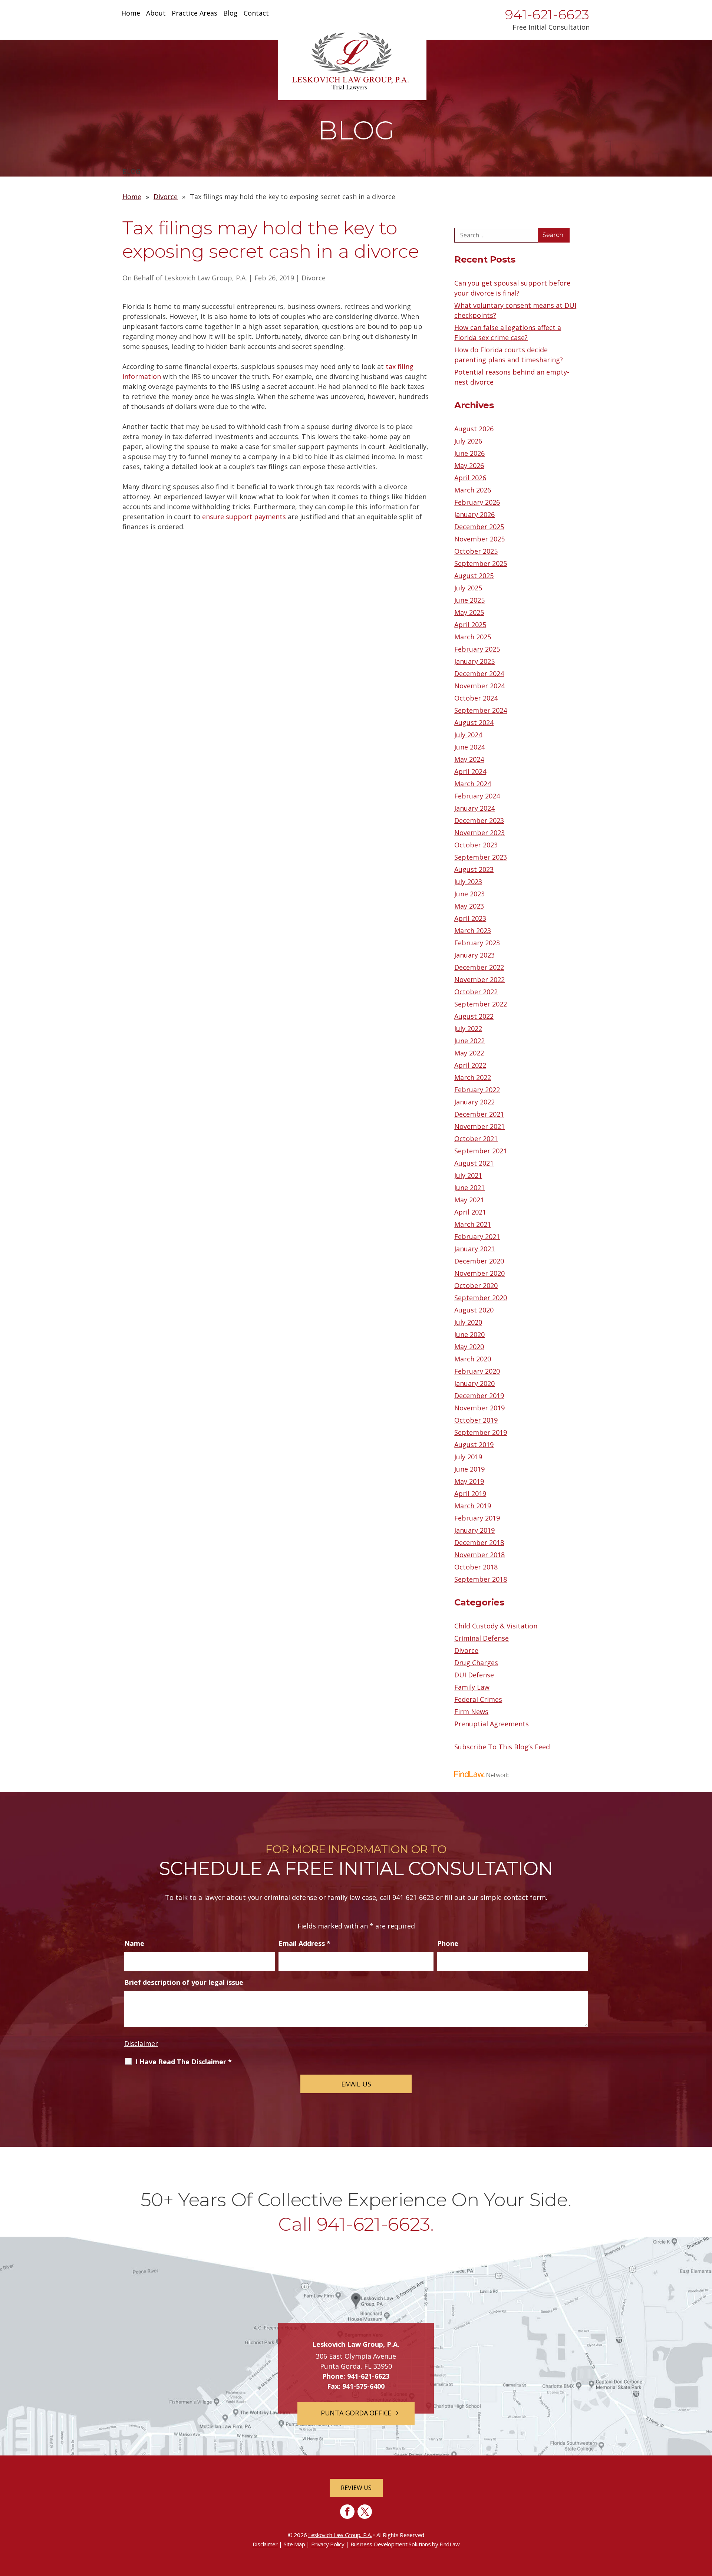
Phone (448, 1943)
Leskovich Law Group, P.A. (206, 278)
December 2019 (479, 1396)
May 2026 (469, 465)
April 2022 (470, 1065)
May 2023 (469, 906)
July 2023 (468, 882)
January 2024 (474, 808)
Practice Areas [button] (195, 14)
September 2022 (481, 1004)
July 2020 (468, 1322)
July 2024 (468, 735)
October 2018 (476, 1567)
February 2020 (477, 1371)
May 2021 (469, 1200)
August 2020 (474, 1310)
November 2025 (479, 539)
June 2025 (469, 600)
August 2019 (474, 1445)
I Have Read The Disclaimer (184, 2062)
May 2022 (469, 1053)
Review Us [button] (356, 2488)
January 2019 (474, 1530)
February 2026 (477, 502)
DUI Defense (474, 1675)
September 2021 (481, 1151)
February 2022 (477, 1090)
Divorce (314, 278)
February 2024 (477, 796)
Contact (256, 14)
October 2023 (476, 845)
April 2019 (470, 1493)
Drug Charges (476, 1663)
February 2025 (477, 649)
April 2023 (470, 918)
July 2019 (468, 1457)
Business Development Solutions (391, 2544)
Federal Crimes (478, 1699)
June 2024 (469, 747)
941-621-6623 (547, 14)
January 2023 (474, 955)
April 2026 (470, 478)
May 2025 (469, 612)
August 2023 (474, 869)
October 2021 (476, 1139)
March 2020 (473, 1359)
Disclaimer (141, 2043)
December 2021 (479, 1114)
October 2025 (476, 551)
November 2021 (479, 1126)
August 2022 (474, 1016)
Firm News (471, 1712)
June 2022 (469, 1041)
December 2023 (479, 820)
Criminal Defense (482, 1638)
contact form (525, 1897)
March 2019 (473, 1506)
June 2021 (469, 1187)
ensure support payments (244, 517)
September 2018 (481, 1579)
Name (134, 1943)
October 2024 (476, 698)
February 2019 (477, 1518)
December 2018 (479, 1542)
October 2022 (476, 992)
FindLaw (449, 2544)
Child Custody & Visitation (496, 1626)
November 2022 (479, 979)
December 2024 (479, 673)
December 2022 (479, 967)
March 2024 (473, 784)
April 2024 (470, 771)
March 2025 (473, 637)
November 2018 (479, 1555)
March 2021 (473, 1224)
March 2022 (473, 1077)
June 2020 (469, 1334)
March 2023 (473, 930)
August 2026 (474, 429)
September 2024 (481, 710)
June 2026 (469, 453)
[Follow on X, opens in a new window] (365, 2512)
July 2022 (468, 1028)
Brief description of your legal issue (184, 1982)
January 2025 (474, 661)
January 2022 (474, 1102)
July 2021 (468, 1175)
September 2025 (481, 563)
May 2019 (469, 1481)
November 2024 (479, 686)
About (156, 14)
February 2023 (477, 943)
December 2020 (479, 1261)
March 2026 (473, 490)
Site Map (294, 2544)
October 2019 (476, 1420)
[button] (705, 2522)
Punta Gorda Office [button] (356, 2413)
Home (131, 14)
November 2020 (479, 1273)
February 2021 (477, 1236)
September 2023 (481, 857)
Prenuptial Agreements (492, 1724)
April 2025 (470, 625)
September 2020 (481, 1298)
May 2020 (469, 1347)
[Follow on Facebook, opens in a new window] (347, 2512)
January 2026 (474, 514)
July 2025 (468, 588)
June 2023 (469, 894)
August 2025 (474, 576)
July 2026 (468, 441)
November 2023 (479, 833)
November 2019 (479, 1408)
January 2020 (474, 1383)
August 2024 (474, 722)
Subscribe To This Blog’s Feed (502, 1747)
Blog (230, 14)
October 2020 (476, 1285)
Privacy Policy (328, 2544)
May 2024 (469, 759)
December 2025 (479, 527)
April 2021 (470, 1212)
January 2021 (474, 1249)
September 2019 (481, 1432)
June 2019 (469, 1469)
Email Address (304, 1943)
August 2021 (474, 1163)
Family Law (472, 1687)
